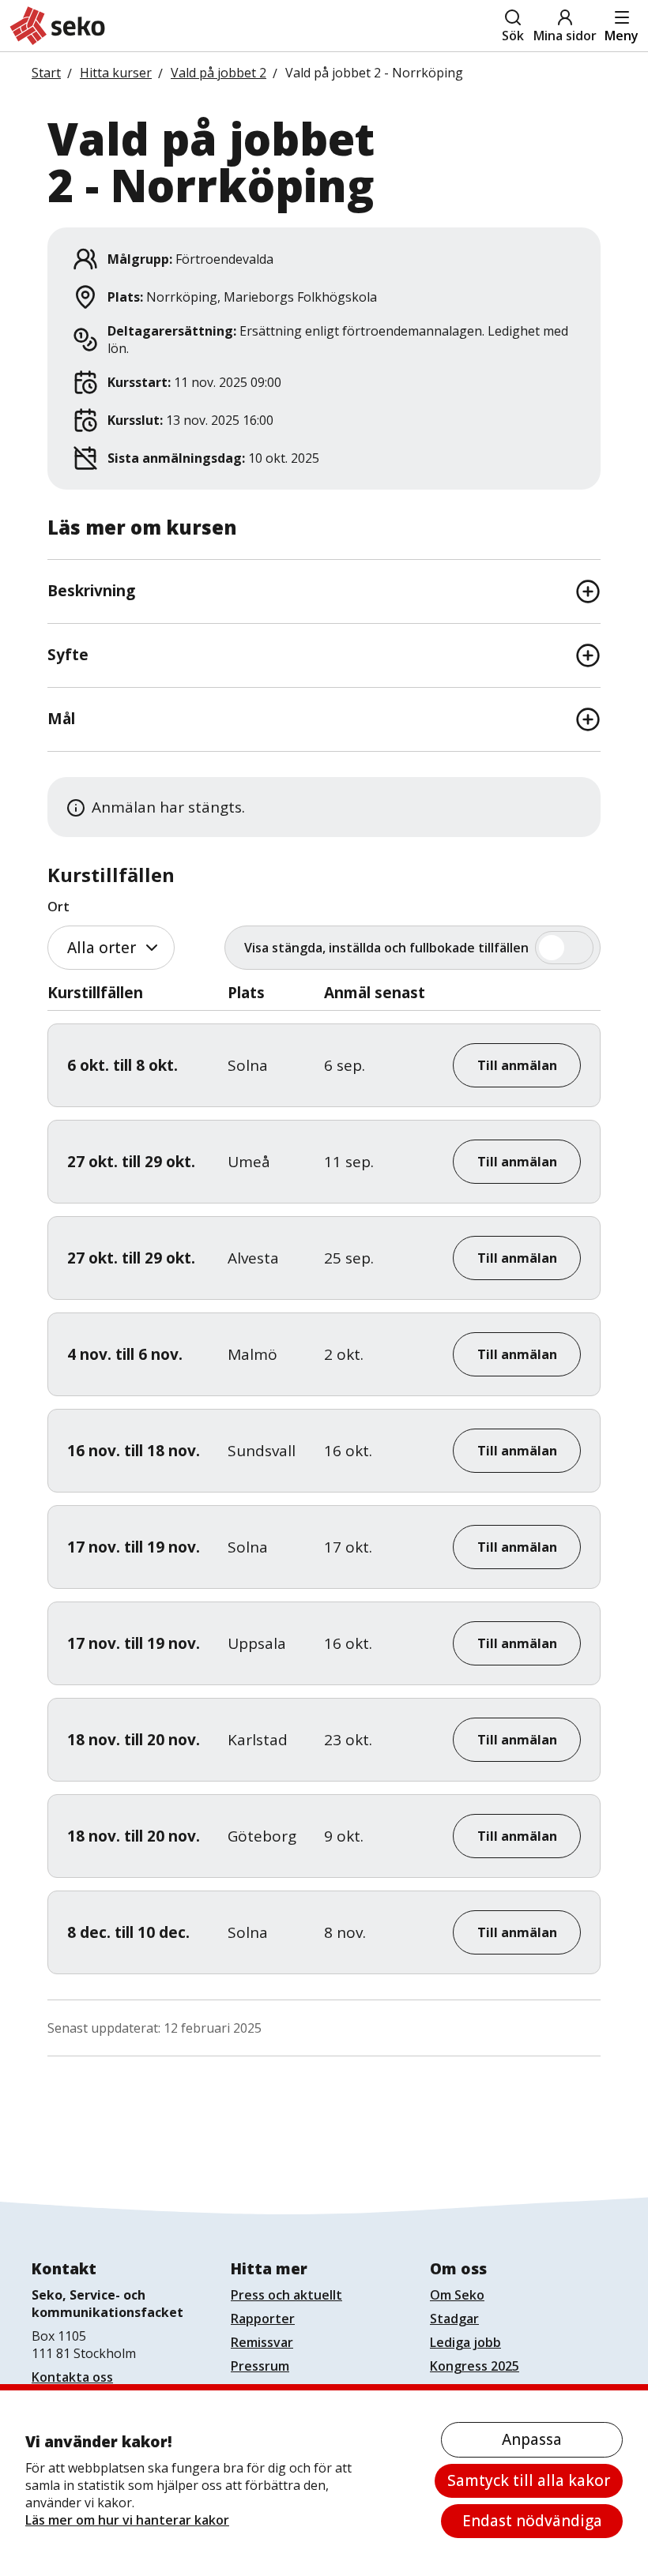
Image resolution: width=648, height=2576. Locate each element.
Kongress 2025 (475, 2366)
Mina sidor (565, 36)
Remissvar (262, 2342)
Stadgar (454, 2319)
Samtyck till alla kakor (529, 2480)
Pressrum (260, 2366)
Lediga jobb (465, 2342)
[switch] (413, 948)
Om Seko (457, 2295)
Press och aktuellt (286, 2295)
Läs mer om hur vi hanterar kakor (127, 2520)
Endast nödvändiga (532, 2521)
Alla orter (102, 948)
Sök (513, 36)
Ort (58, 907)
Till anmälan (517, 1065)
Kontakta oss (72, 2377)
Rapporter (263, 2319)
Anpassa (532, 2439)
